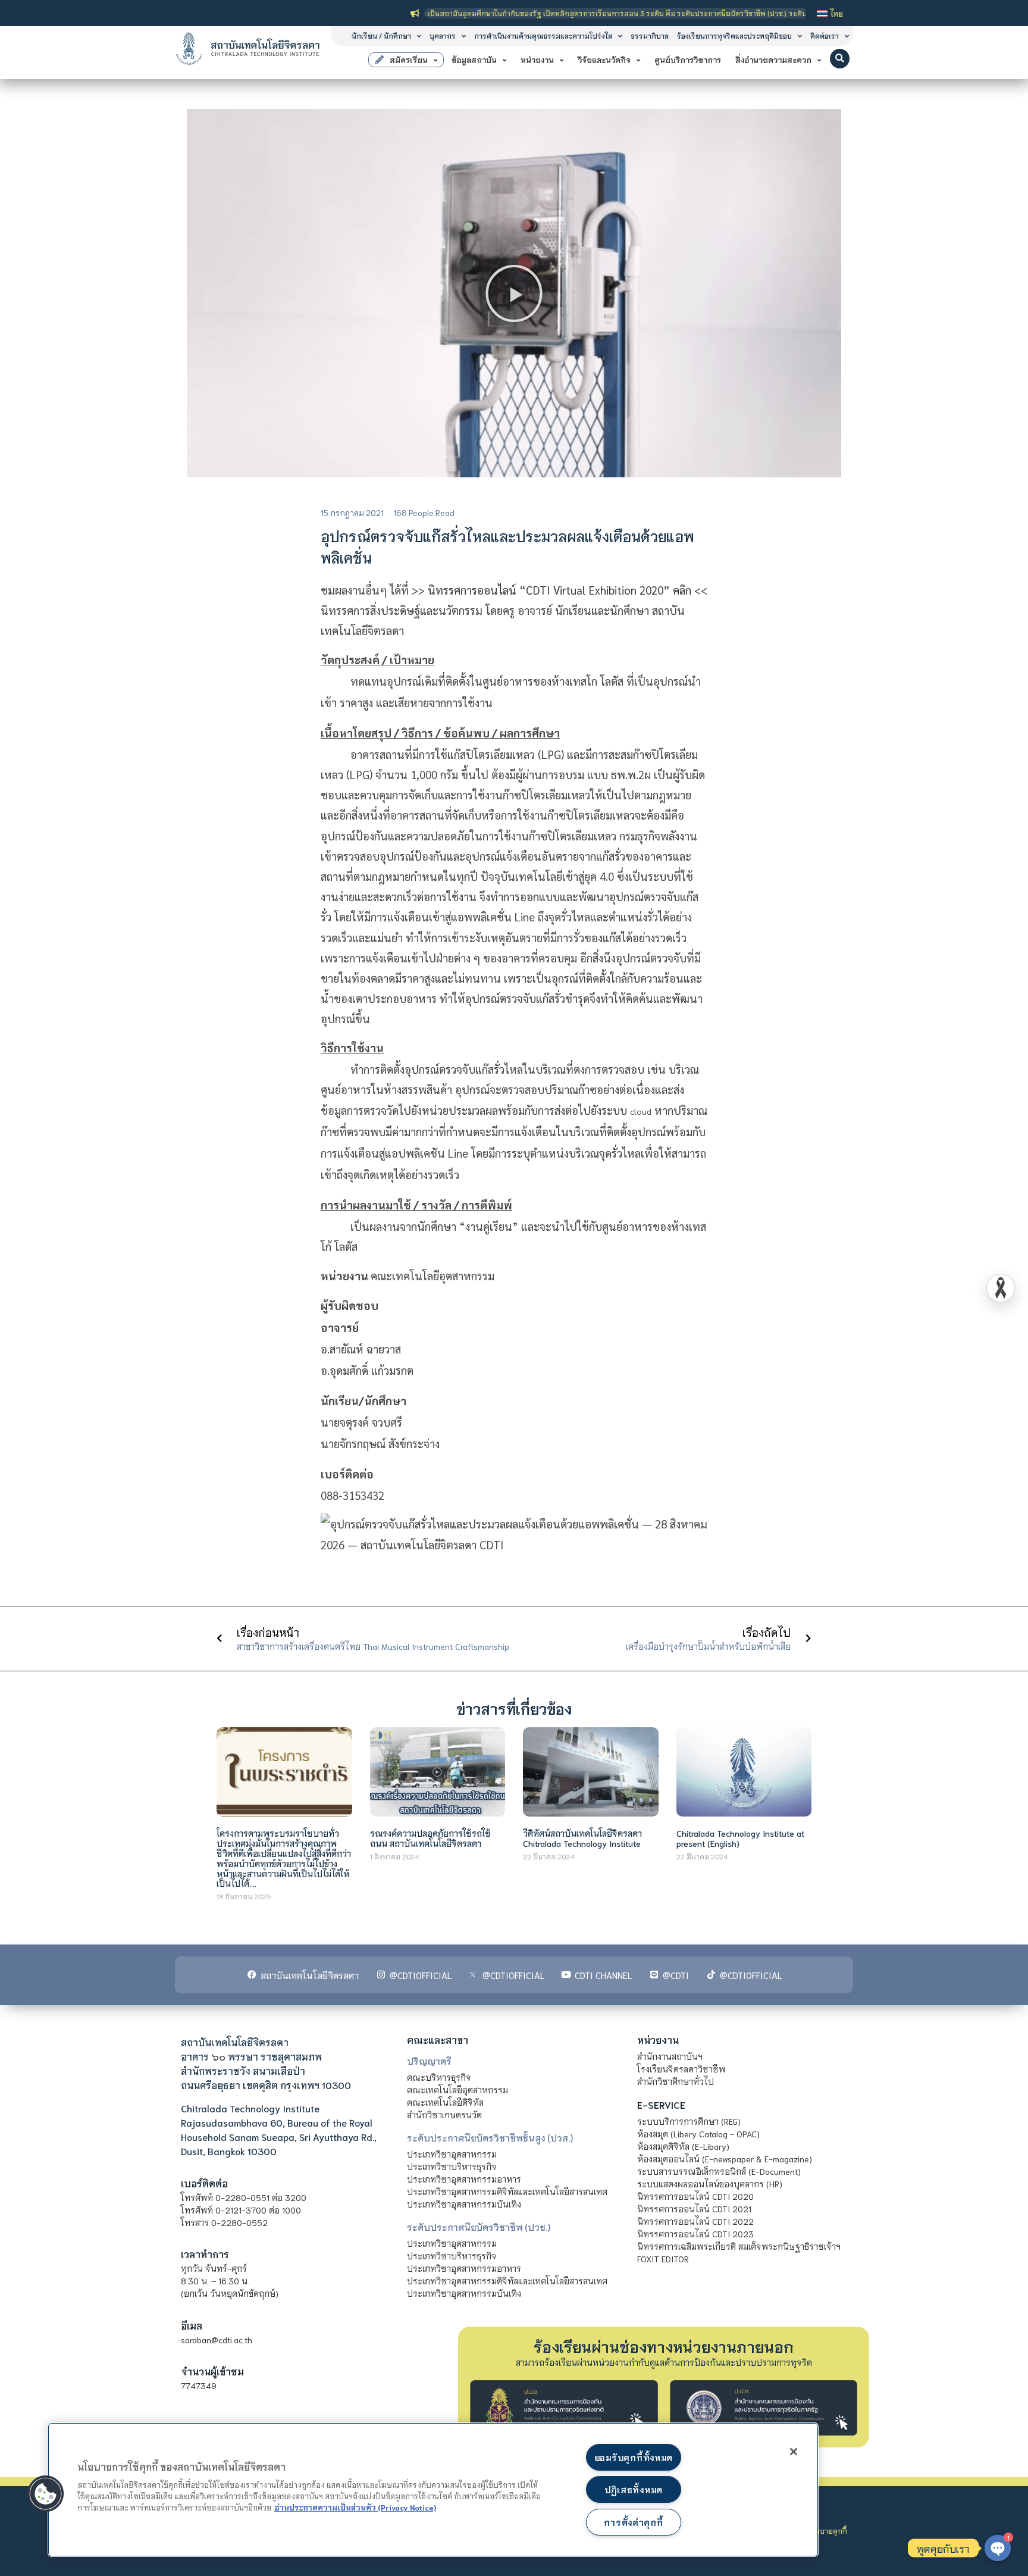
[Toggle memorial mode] (1001, 1288)
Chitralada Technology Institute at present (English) (740, 1838)
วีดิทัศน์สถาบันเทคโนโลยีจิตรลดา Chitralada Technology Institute (582, 1838)
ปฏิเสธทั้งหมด (634, 2489)
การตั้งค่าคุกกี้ (633, 2522)
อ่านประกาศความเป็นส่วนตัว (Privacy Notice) (355, 2507)
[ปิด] (794, 2452)
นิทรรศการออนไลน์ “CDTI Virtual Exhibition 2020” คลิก (560, 590)
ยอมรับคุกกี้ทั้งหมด (634, 2457)
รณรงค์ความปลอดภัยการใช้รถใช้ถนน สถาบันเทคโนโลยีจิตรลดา (430, 1838)
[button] (840, 59)
